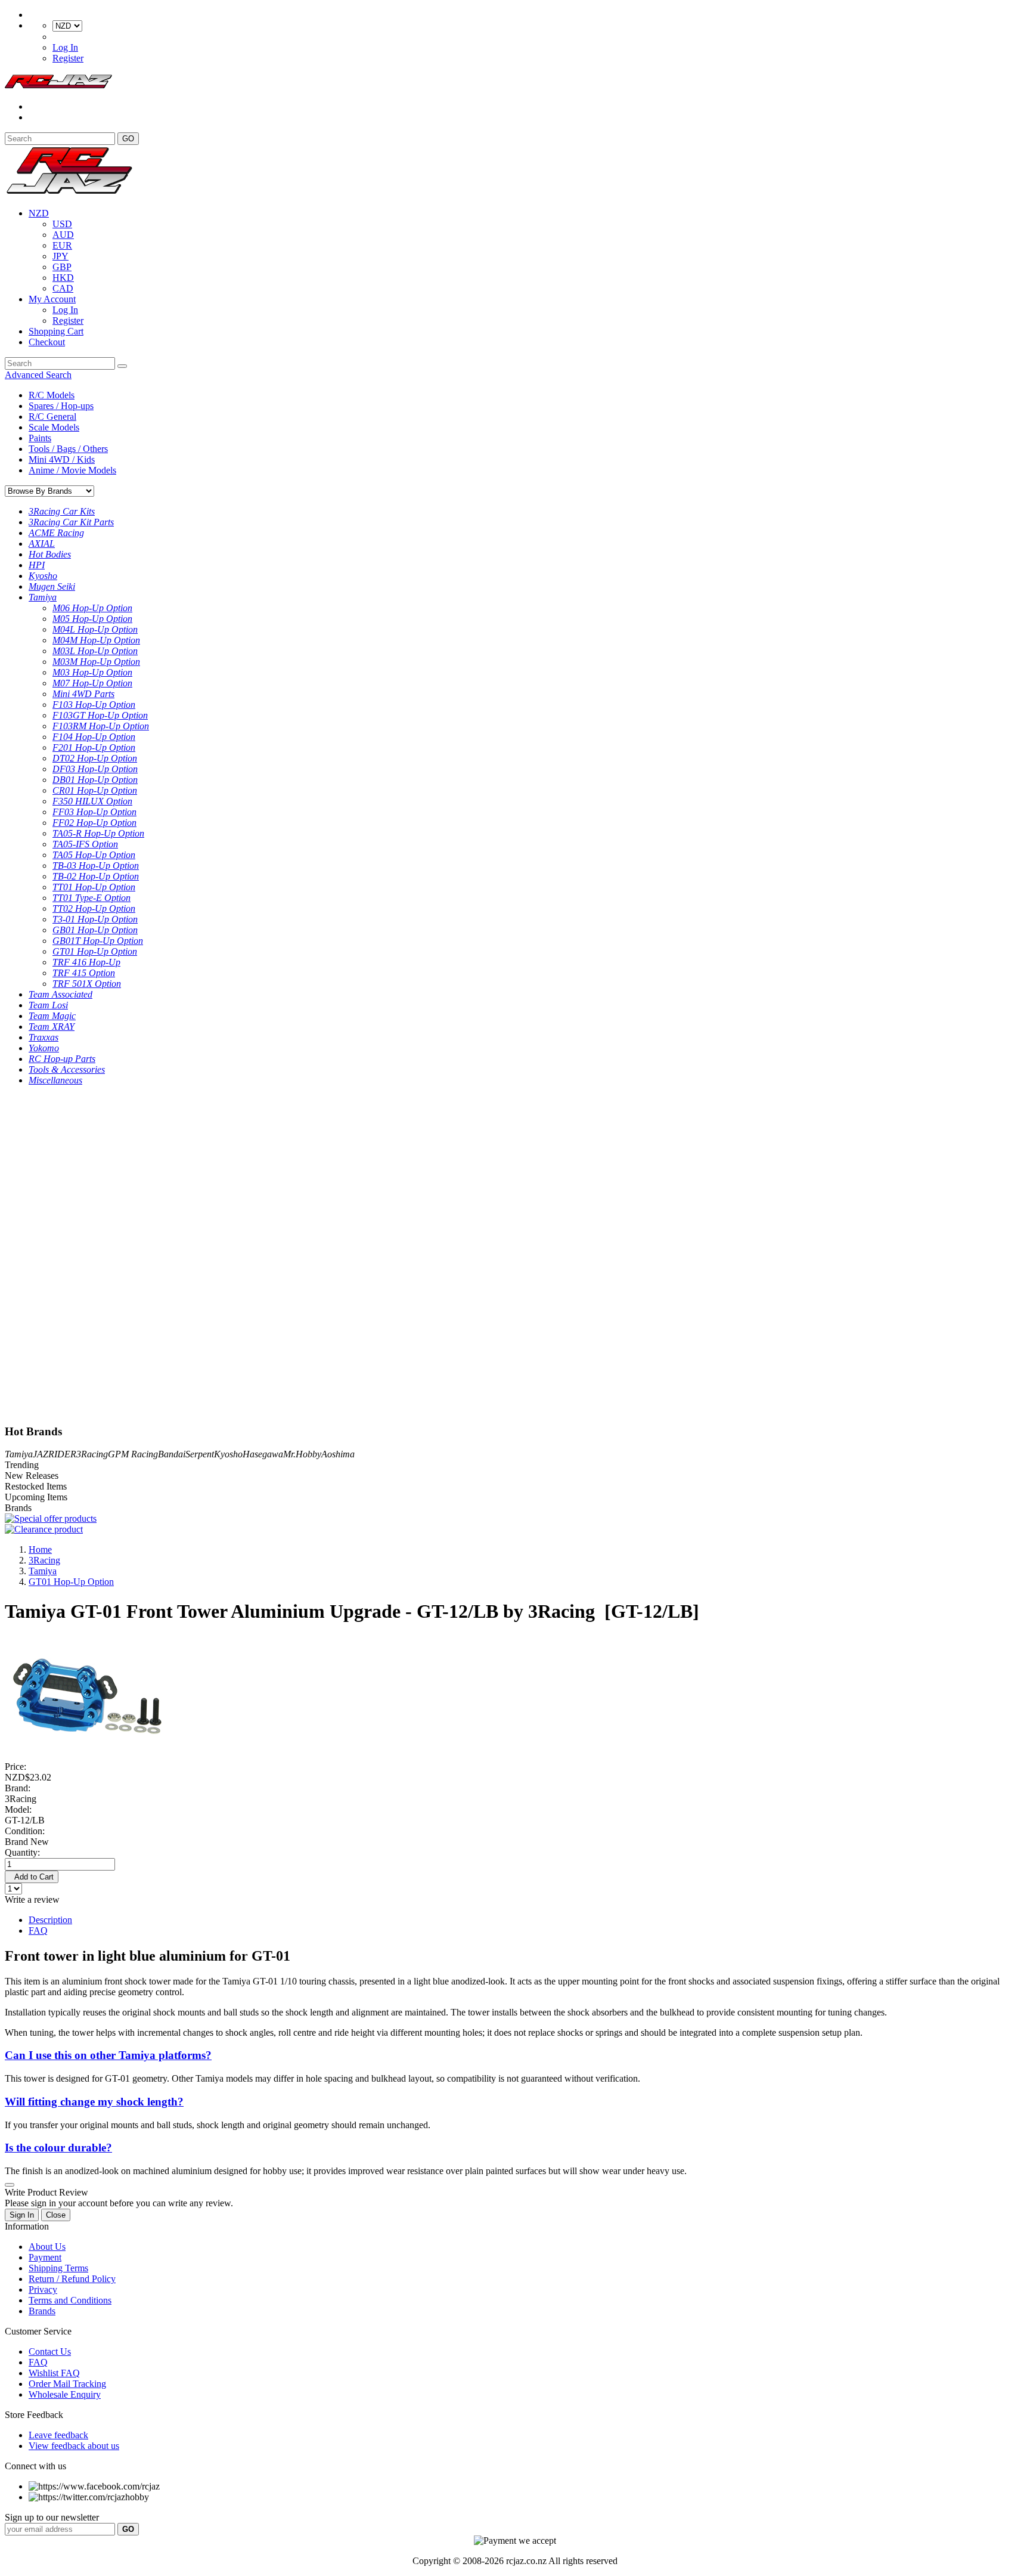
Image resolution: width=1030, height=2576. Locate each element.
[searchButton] (122, 366)
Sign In (22, 2215)
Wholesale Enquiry (65, 2394)
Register (68, 58)
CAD (63, 288)
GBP (62, 267)
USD (62, 224)
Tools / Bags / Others (68, 449)
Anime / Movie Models (72, 470)
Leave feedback (58, 2435)
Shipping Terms (58, 2268)
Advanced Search (38, 375)
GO (128, 139)
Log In (65, 47)
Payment (45, 2257)
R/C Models (52, 395)
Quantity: (22, 1852)
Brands (42, 2311)
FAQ (38, 1931)
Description (50, 1920)
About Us (47, 2247)
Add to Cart (32, 1877)
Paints (40, 438)
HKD (63, 278)
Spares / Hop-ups (61, 406)
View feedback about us (74, 2446)
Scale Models (54, 427)
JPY (61, 256)
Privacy (43, 2289)
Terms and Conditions (70, 2300)
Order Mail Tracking (67, 2384)
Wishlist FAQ (54, 2373)
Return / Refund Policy (72, 2279)
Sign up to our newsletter (52, 2517)
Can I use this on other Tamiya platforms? (108, 2055)
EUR (62, 245)
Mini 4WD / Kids (62, 459)
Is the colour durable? (58, 2148)
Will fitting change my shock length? (94, 2102)
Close (56, 2215)
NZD (39, 213)
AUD (63, 235)
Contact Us (50, 2351)
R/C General (52, 417)
